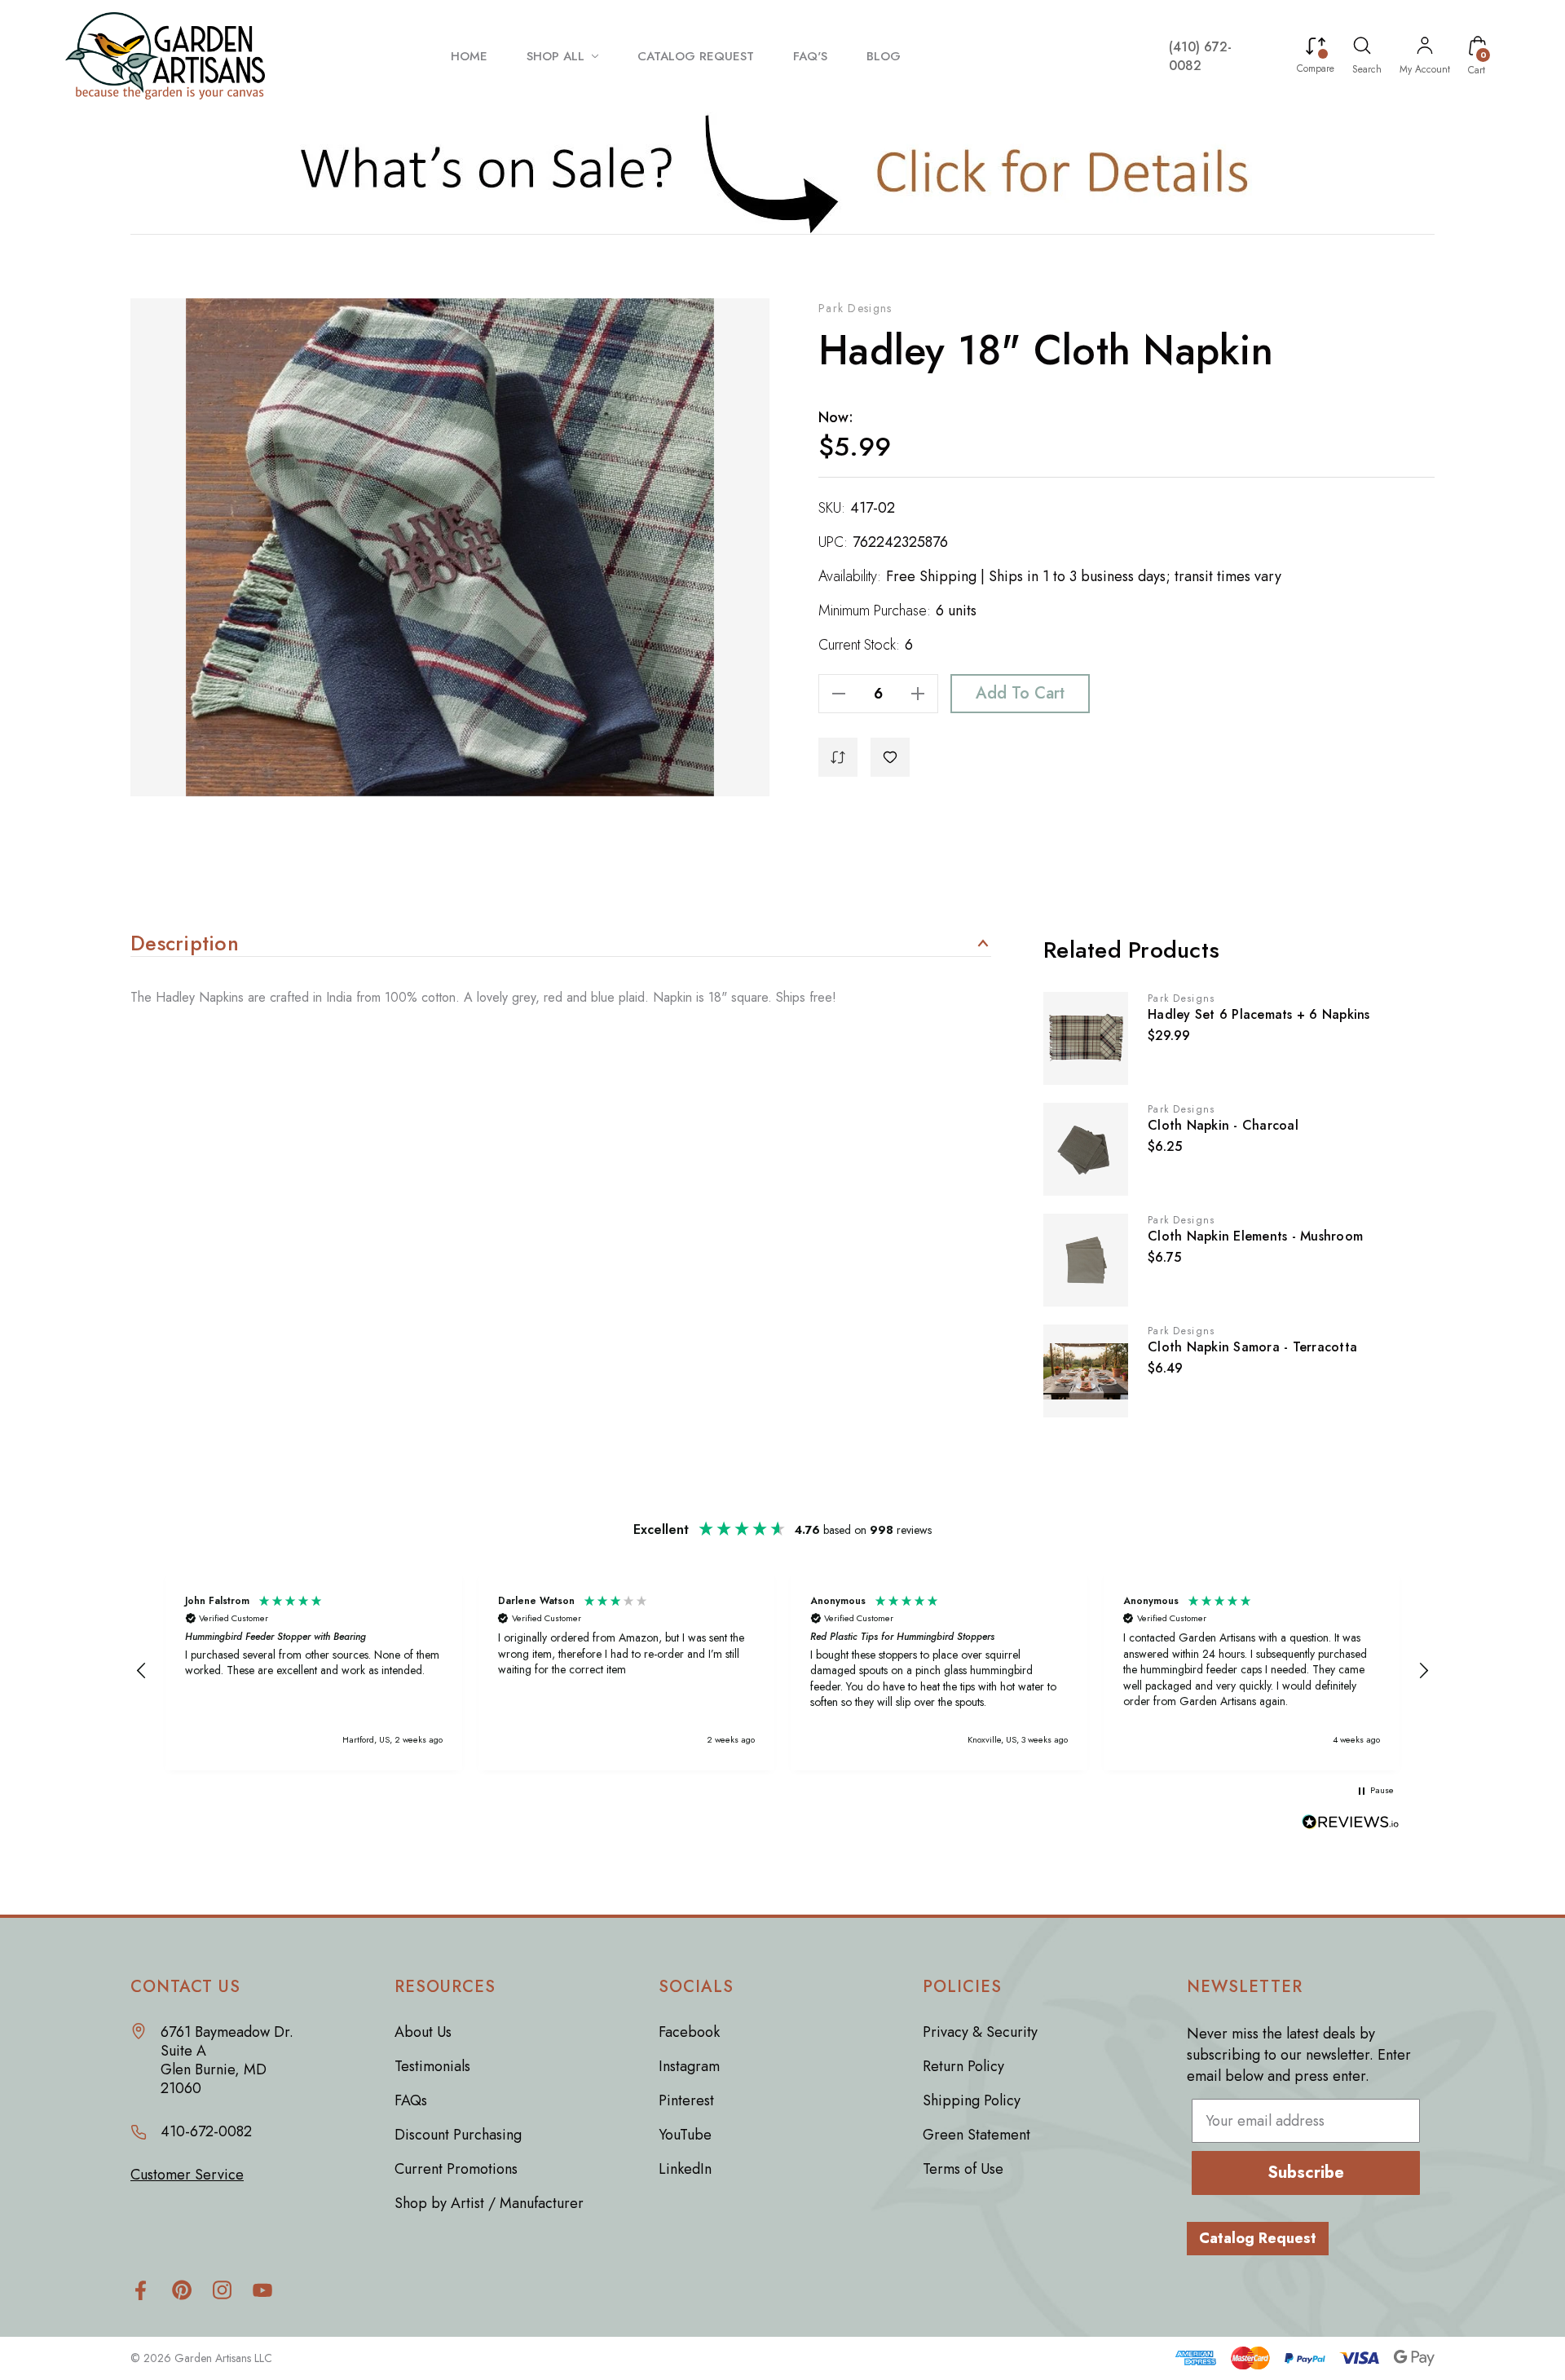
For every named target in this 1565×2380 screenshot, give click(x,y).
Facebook (689, 2032)
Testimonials (432, 2066)
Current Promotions (456, 2169)
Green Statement (976, 2135)
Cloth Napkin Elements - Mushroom (1255, 1236)
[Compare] (1316, 48)
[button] (783, 173)
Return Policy (963, 2066)
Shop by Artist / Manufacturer (489, 2203)
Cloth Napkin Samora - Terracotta (1252, 1347)
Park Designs (855, 308)
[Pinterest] (181, 2290)
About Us (423, 2032)
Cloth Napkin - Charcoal (1223, 1125)
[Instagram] (222, 2290)
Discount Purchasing (458, 2135)
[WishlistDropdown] (890, 757)
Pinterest (686, 2100)
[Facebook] (141, 2290)
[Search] (1362, 48)
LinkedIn (685, 2169)
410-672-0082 (206, 2132)
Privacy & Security (980, 2032)
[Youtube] (263, 2290)
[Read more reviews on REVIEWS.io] (1351, 1824)
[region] (782, 1671)
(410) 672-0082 (1200, 56)
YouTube (685, 2135)
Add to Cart (1020, 693)
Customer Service (187, 2175)
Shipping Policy (972, 2100)
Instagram (689, 2066)
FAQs (411, 2100)
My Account (1425, 69)
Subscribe (1306, 2173)
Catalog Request (1258, 2238)
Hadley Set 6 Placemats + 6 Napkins (1259, 1014)
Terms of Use (963, 2169)
